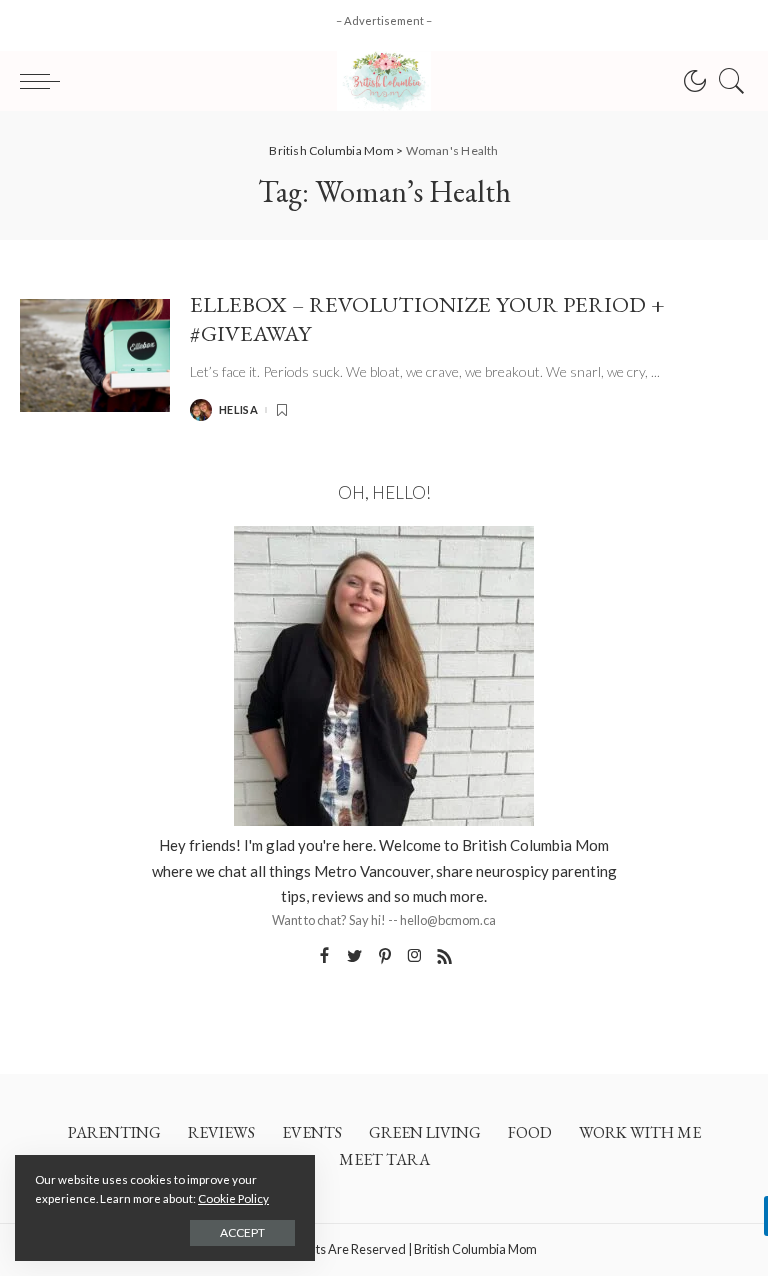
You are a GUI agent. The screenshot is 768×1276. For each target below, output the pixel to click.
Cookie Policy (233, 1198)
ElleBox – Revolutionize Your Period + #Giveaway (427, 318)
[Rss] (445, 956)
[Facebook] (324, 956)
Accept (242, 1232)
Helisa (238, 409)
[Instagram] (415, 956)
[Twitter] (355, 956)
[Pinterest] (385, 956)
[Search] (727, 81)
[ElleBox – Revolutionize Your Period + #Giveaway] (95, 355)
